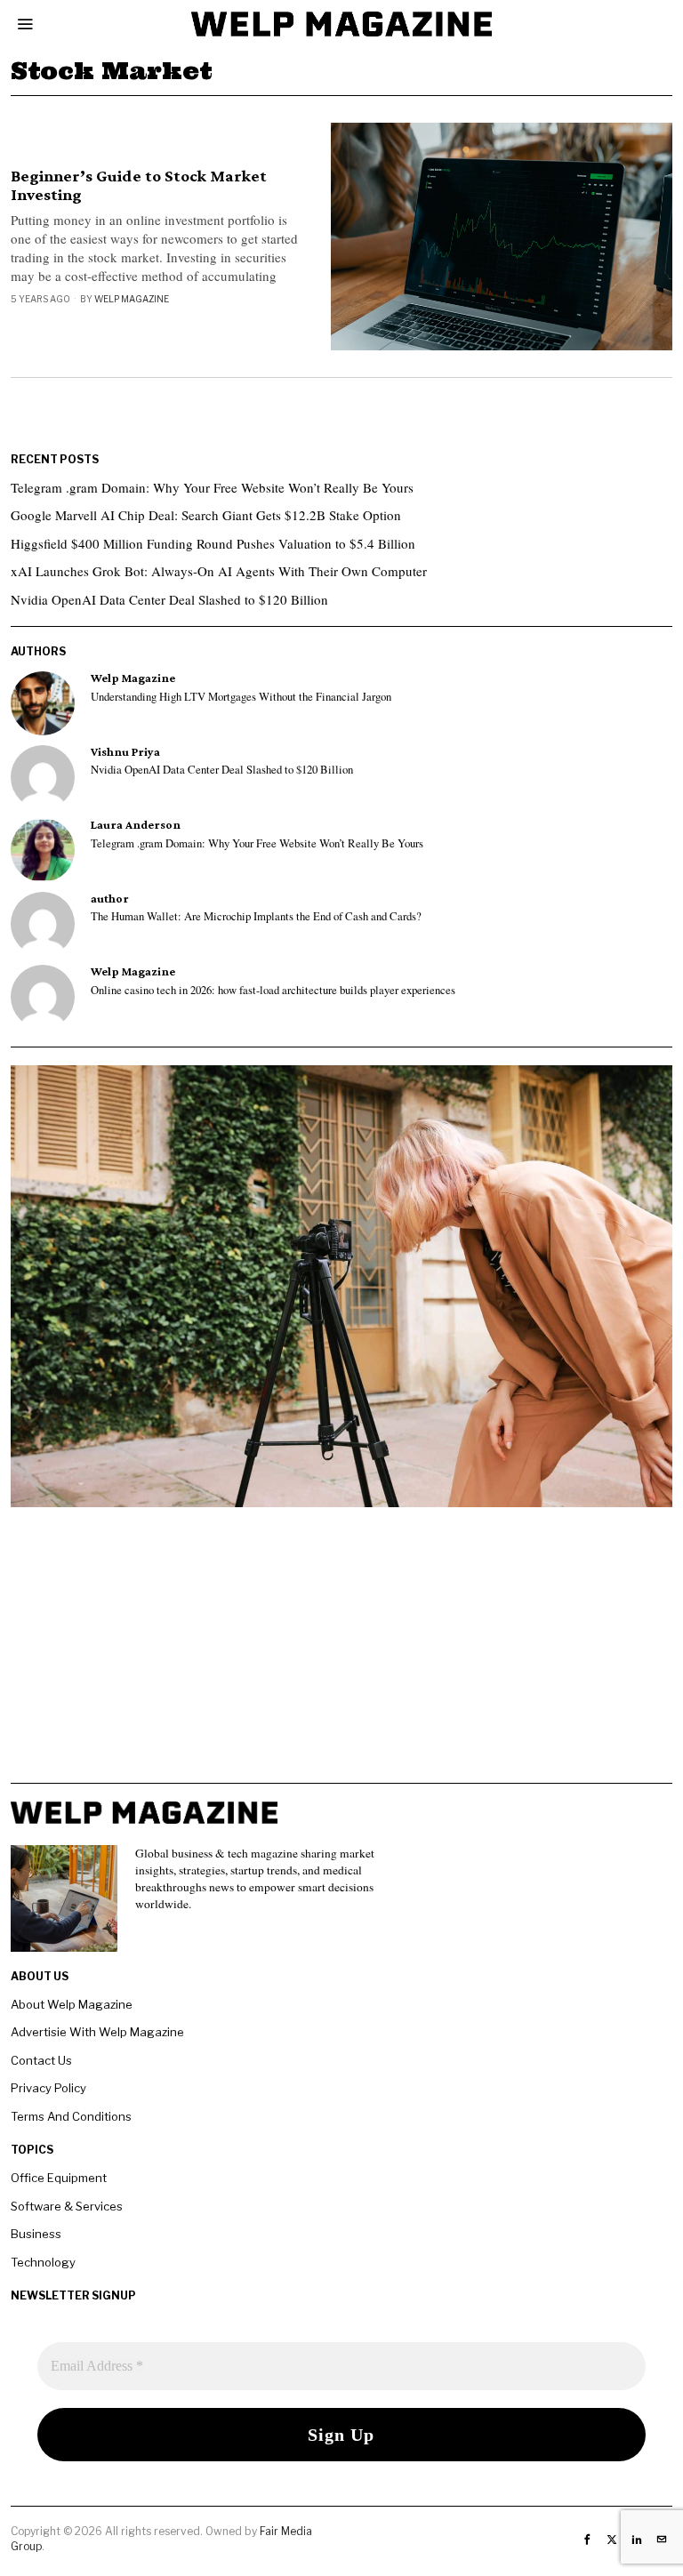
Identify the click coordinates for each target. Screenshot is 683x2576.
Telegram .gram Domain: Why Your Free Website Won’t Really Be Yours (212, 487)
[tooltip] (43, 703)
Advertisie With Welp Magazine (97, 2032)
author (110, 899)
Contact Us (41, 2060)
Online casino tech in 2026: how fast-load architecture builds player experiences (273, 991)
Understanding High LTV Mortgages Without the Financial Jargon (241, 697)
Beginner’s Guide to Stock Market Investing (139, 185)
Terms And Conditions (71, 2116)
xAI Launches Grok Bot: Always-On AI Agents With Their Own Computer (219, 571)
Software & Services (67, 2206)
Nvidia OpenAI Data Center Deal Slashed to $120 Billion (169, 599)
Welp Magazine (132, 299)
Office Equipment (59, 2178)
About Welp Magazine (72, 2004)
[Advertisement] (341, 1658)
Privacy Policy (48, 2088)
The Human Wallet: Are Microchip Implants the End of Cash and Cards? (256, 917)
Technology (43, 2262)
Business (36, 2234)
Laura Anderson (136, 825)
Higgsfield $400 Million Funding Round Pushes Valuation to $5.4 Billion (213, 543)
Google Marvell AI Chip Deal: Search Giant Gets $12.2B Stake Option (206, 515)
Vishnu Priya (125, 752)
